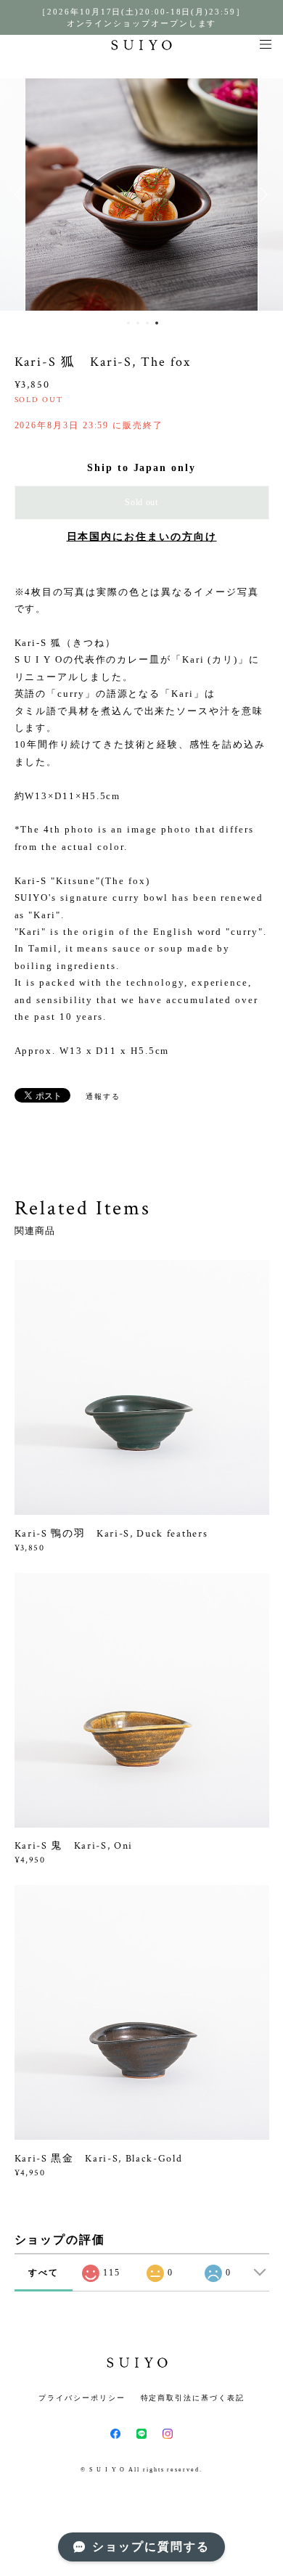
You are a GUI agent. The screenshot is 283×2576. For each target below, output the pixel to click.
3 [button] (147, 323)
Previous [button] (22, 195)
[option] (141, 195)
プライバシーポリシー (82, 2398)
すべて (44, 2273)
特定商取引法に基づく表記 (193, 2398)
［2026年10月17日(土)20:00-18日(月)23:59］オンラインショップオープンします (141, 17)
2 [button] (138, 323)
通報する (103, 1096)
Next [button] (261, 195)
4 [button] (157, 323)
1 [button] (128, 323)
